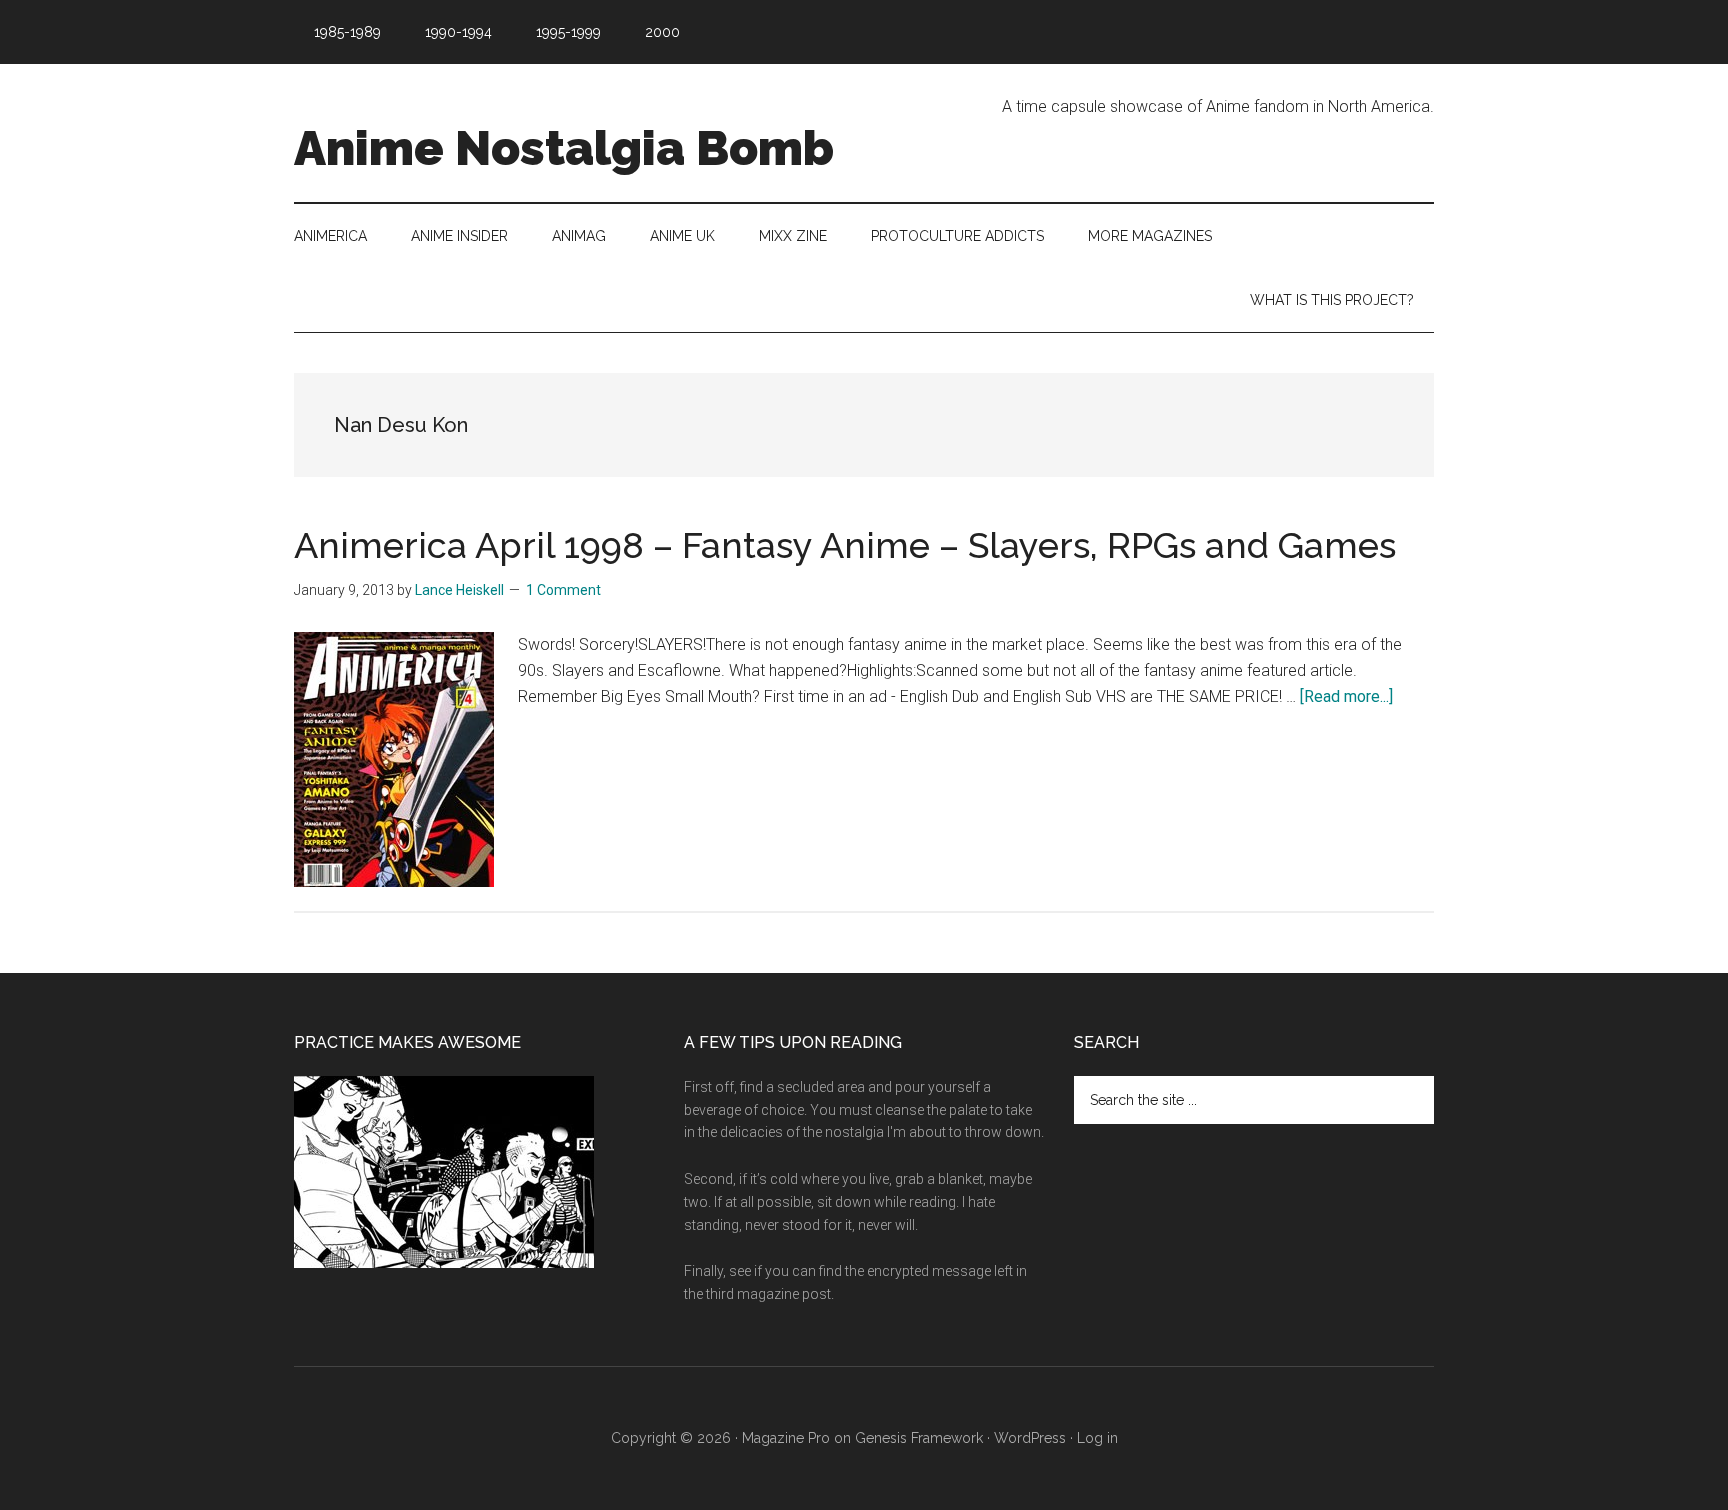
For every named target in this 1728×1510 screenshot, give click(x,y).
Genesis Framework (919, 1438)
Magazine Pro (786, 1438)
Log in (1097, 1438)
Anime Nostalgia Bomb (564, 148)
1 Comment (563, 590)
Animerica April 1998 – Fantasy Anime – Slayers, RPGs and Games (845, 545)
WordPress (1030, 1438)
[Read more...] (1346, 696)
